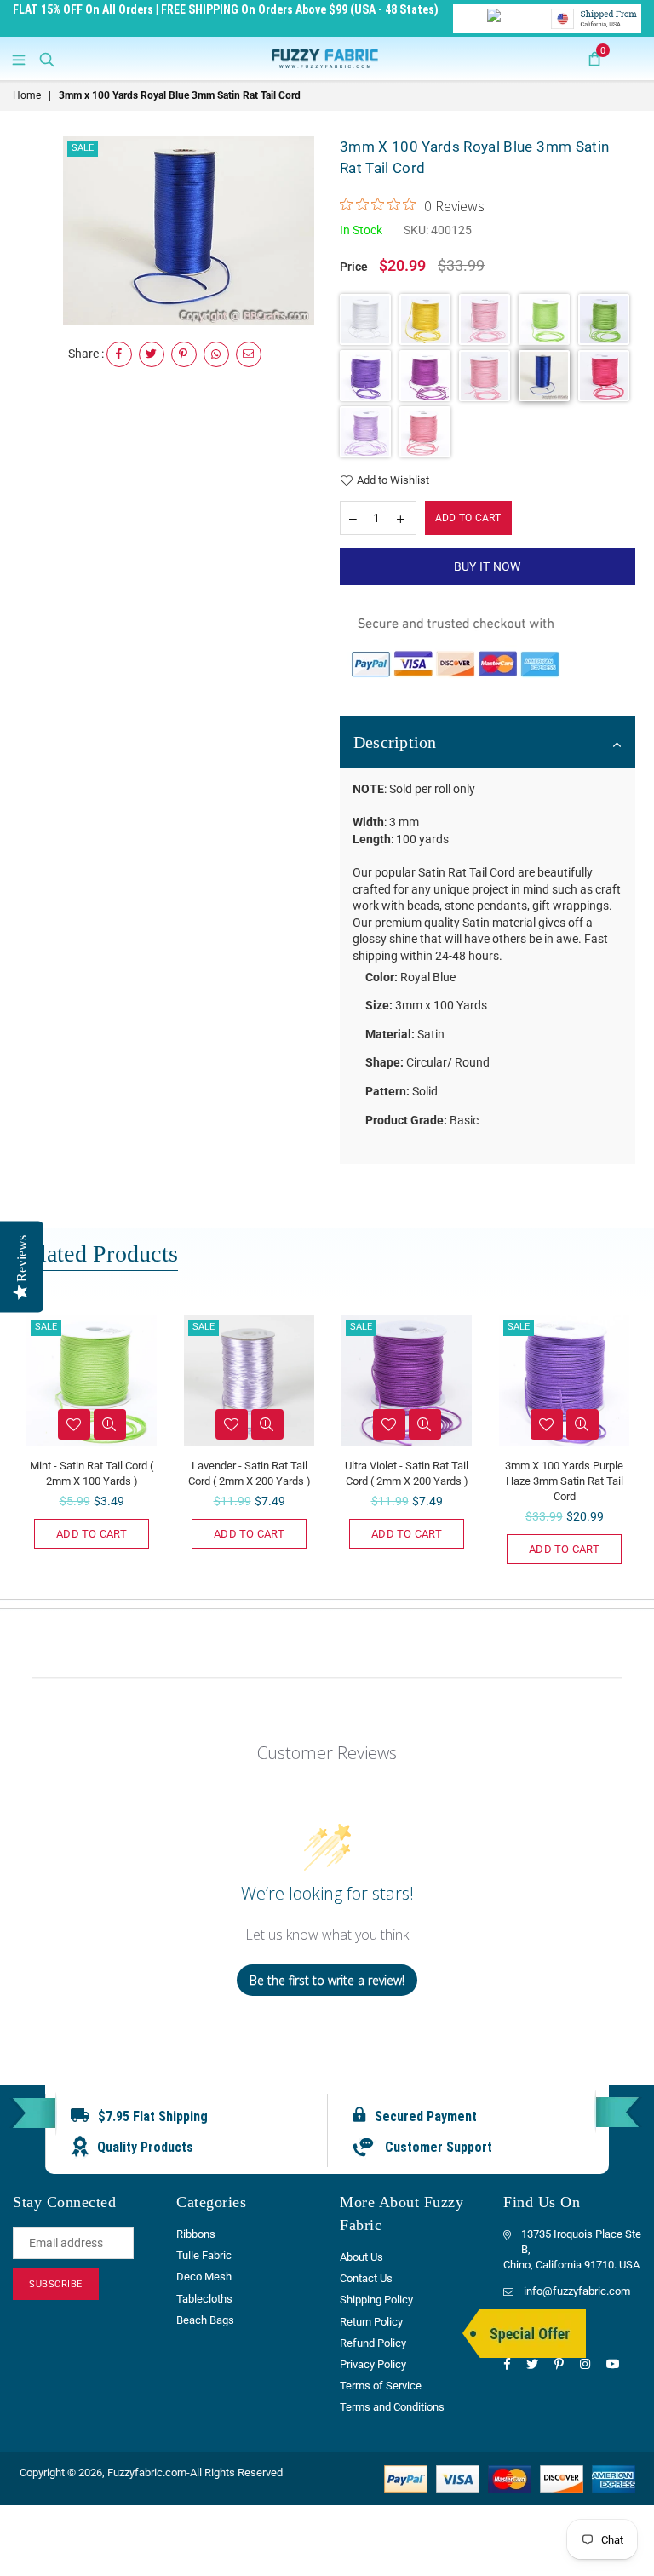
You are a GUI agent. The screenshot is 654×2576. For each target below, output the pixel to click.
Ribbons (196, 2234)
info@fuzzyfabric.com (577, 2291)
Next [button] (626, 1448)
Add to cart (92, 1534)
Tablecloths (204, 2299)
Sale (83, 148)
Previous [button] (28, 1448)
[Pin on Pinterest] (184, 354)
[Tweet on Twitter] (152, 354)
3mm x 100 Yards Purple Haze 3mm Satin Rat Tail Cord (564, 1481)
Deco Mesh (204, 2277)
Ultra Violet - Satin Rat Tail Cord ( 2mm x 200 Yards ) (407, 1473)
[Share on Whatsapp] (216, 354)
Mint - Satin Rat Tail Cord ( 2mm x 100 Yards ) (92, 1473)
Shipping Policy (376, 2300)
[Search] (47, 59)
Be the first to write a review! (327, 1980)
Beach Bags (205, 2320)
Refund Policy (373, 2343)
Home (27, 95)
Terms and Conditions (392, 2407)
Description (395, 742)
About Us (361, 2257)
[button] (365, 319)
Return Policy (371, 2322)
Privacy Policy (373, 2364)
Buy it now (488, 566)
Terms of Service (381, 2386)
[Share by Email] (249, 354)
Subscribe (56, 2284)
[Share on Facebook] (119, 354)
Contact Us (366, 2278)
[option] (189, 230)
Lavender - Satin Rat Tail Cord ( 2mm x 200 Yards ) (250, 1473)
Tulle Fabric (204, 2255)
